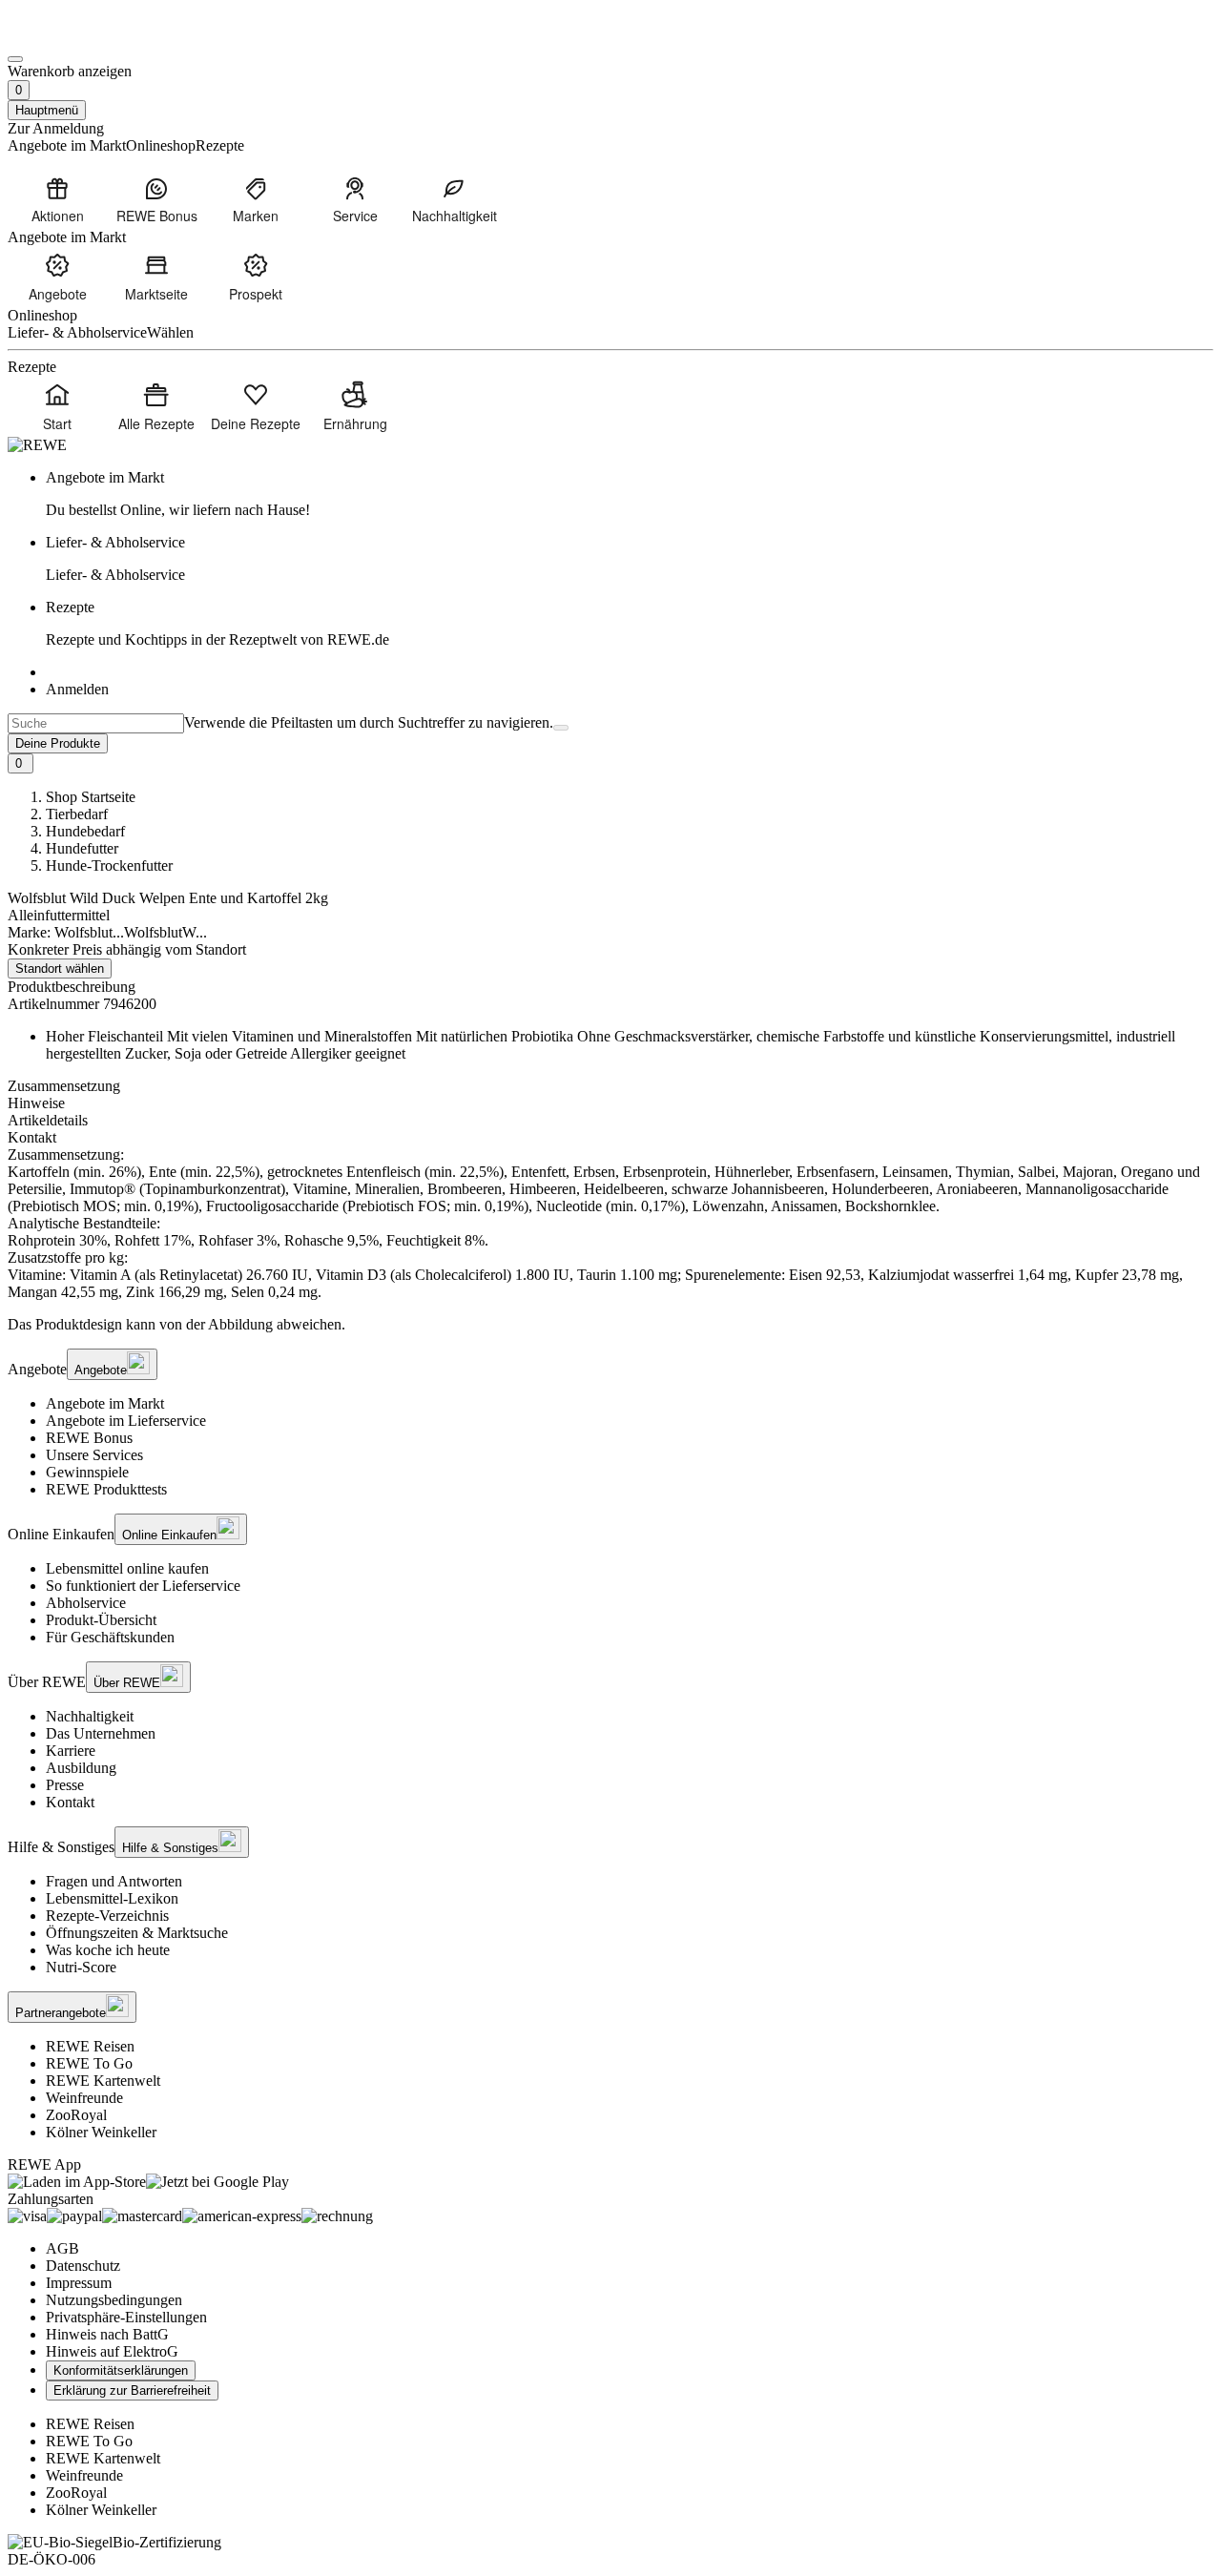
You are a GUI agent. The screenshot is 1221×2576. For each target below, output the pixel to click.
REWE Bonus (89, 1438)
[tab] (610, 1086)
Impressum (79, 2283)
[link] (630, 494)
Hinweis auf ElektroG (112, 2351)
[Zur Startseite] (72, 37)
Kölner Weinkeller (101, 2132)
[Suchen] (561, 728)
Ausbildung (81, 1768)
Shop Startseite (91, 797)
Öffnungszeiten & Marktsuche (137, 1933)
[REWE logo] (37, 445)
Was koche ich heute (108, 1950)
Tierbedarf (77, 814)
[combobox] (96, 723)
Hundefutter (82, 848)
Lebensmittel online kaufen (127, 1568)
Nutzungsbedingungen (114, 2300)
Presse (65, 1785)
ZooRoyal (76, 2115)
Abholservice (86, 1603)
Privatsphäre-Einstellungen (126, 2317)
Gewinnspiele (87, 1472)
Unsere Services (94, 1455)
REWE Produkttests (106, 1489)
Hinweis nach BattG (107, 2334)
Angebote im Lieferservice (126, 1421)
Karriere (71, 1751)
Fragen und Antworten (114, 1881)
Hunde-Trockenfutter (109, 866)
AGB (62, 2248)
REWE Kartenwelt (103, 2081)
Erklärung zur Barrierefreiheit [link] (132, 2391)
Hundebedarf (85, 831)
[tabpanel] (610, 1224)
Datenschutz (83, 2266)
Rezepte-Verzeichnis (107, 1916)
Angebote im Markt (105, 1403)
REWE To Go (89, 2063)
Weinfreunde (84, 2098)
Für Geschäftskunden (110, 1637)
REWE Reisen (90, 2046)
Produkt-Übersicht (101, 1620)
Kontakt (70, 1802)
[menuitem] (57, 199)
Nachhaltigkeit (90, 1716)
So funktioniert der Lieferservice (143, 1586)
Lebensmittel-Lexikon (112, 1898)
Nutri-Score (81, 1967)
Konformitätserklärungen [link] (121, 2370)
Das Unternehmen (101, 1733)
